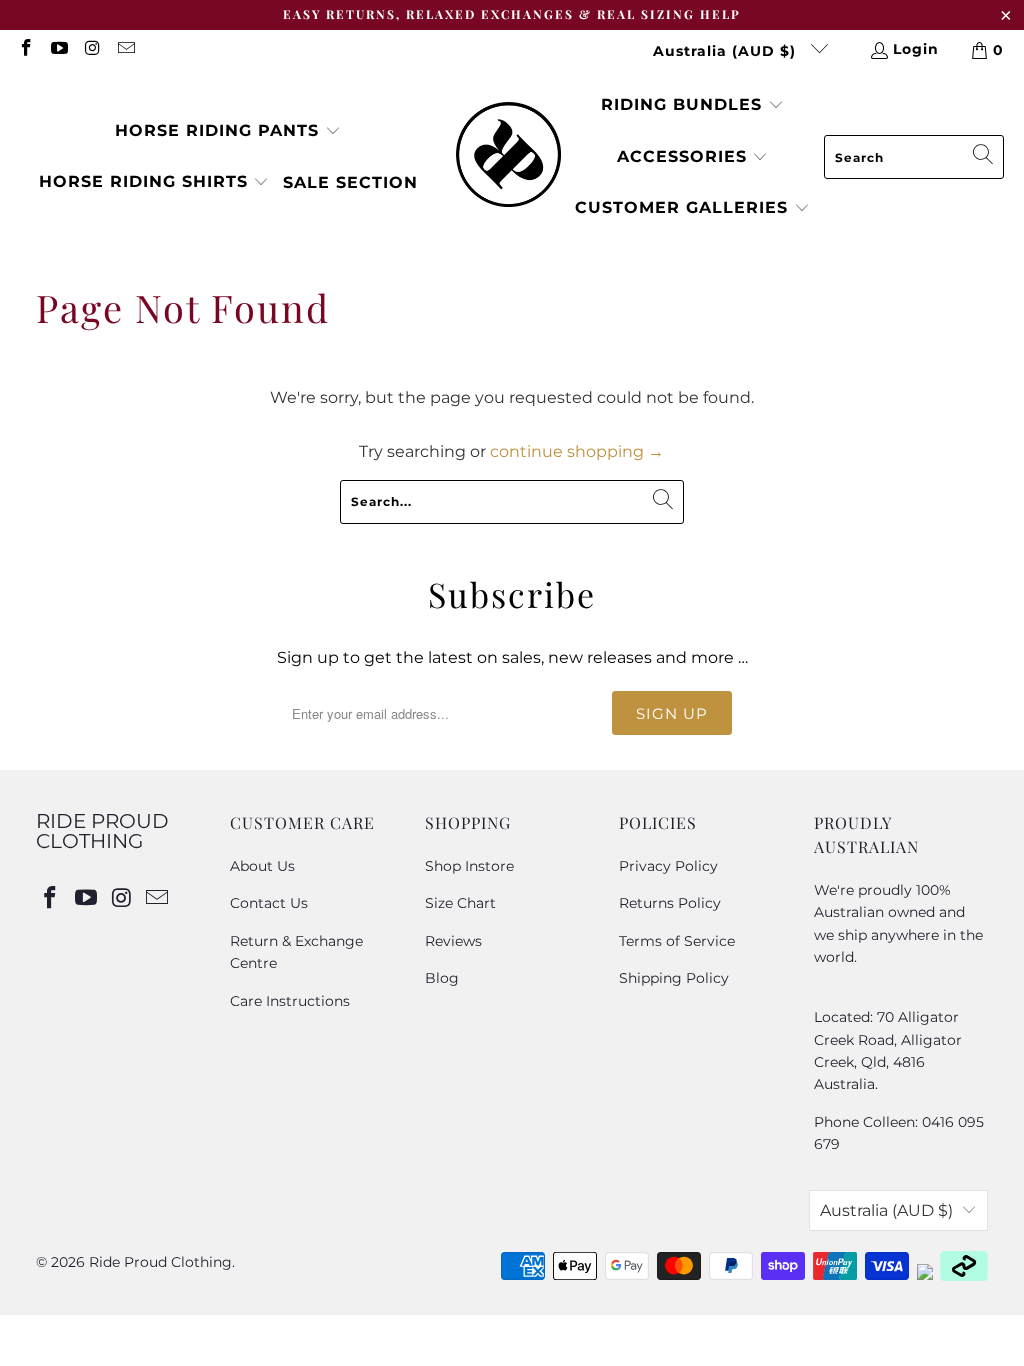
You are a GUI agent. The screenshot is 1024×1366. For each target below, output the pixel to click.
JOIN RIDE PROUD (845, 818)
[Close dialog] (994, 531)
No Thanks (845, 882)
